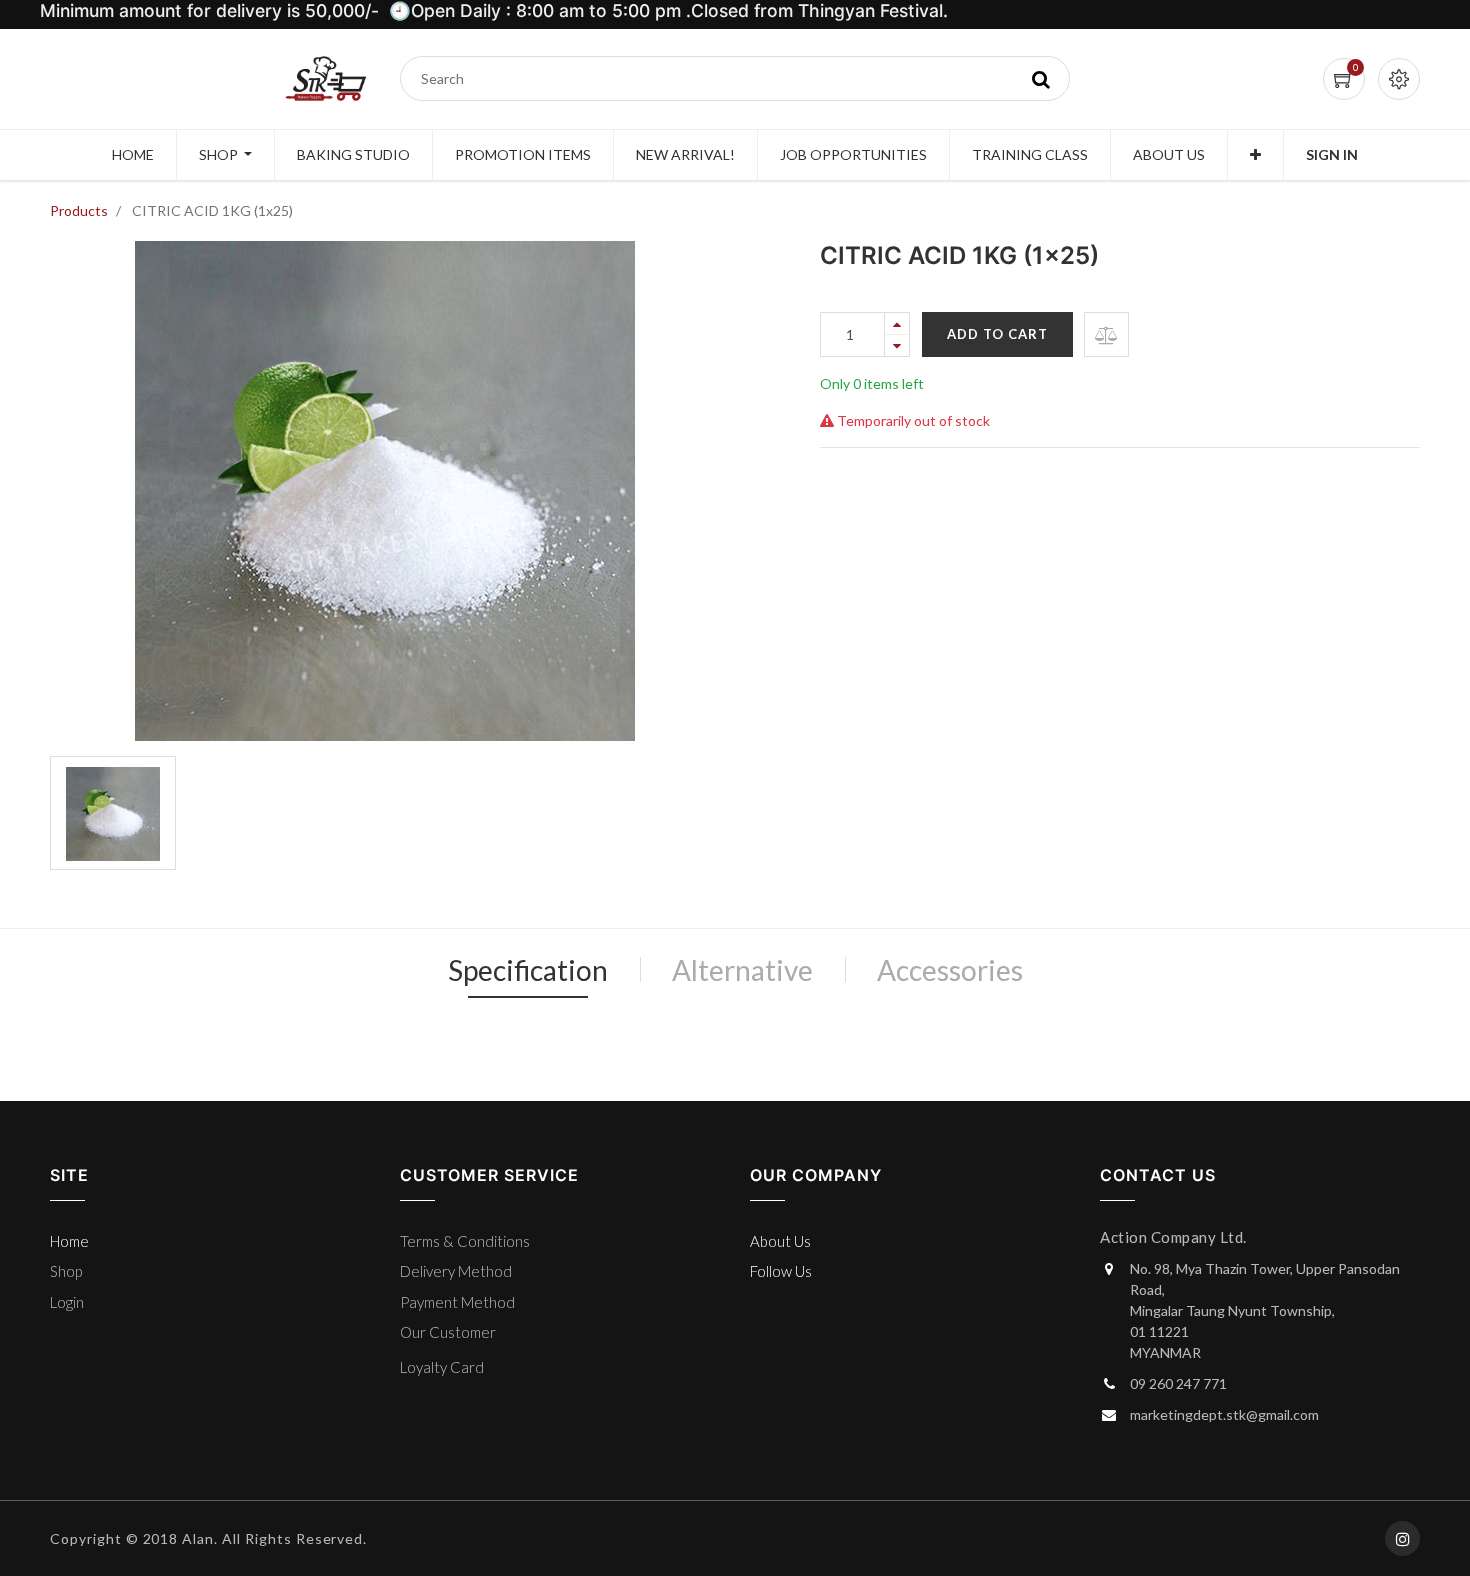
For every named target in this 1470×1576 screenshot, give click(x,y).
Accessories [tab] (950, 970)
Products (79, 210)
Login (67, 1302)
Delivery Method (456, 1271)
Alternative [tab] (742, 970)
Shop (66, 1271)
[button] (1255, 155)
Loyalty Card (442, 1367)
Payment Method (457, 1302)
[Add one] (897, 323)
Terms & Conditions (465, 1241)
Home (69, 1241)
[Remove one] (897, 345)
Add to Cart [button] (997, 334)
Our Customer (448, 1332)
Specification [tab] (528, 970)
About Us (780, 1241)
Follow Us (781, 1271)
